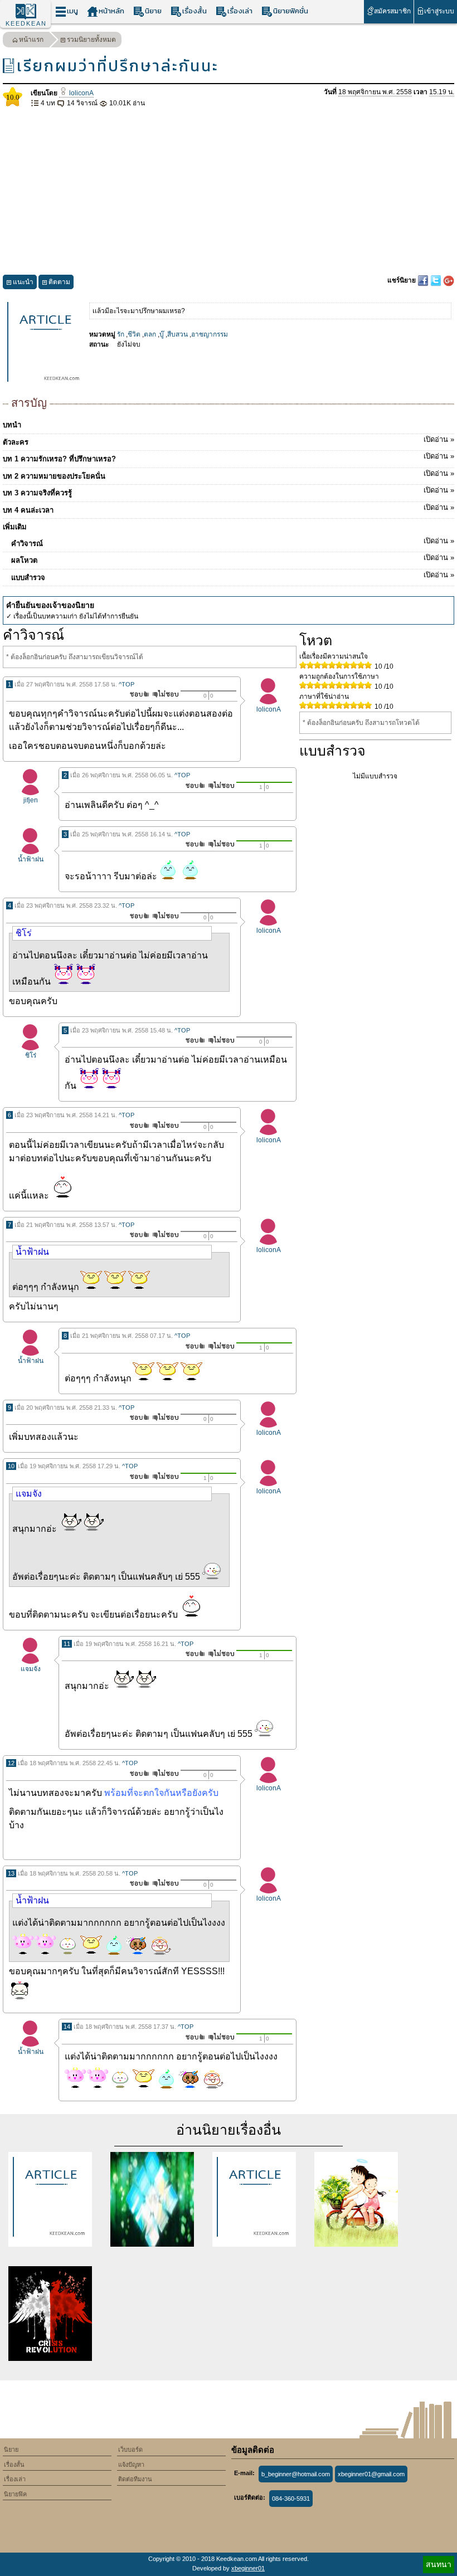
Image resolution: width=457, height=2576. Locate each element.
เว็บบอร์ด (130, 2450)
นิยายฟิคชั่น (291, 11)
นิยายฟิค (15, 2494)
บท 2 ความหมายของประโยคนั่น (229, 475)
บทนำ (12, 425)
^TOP (127, 684)
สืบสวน (178, 334)
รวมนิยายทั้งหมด (91, 40)
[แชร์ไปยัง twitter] (437, 280)
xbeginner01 (248, 2568)
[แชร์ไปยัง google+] (449, 280)
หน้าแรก (31, 40)
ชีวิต (134, 334)
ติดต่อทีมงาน (135, 2479)
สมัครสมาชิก (392, 11)
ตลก (150, 334)
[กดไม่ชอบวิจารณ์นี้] (165, 694)
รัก (121, 334)
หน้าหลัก (111, 11)
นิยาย (153, 11)
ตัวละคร (229, 441)
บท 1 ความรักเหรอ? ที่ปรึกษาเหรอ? (229, 457)
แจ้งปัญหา (131, 2465)
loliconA (81, 93)
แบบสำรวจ (233, 576)
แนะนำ (23, 282)
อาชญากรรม (210, 334)
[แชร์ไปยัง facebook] (424, 280)
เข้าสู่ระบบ (439, 11)
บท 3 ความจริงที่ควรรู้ (229, 491)
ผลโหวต (233, 559)
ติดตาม (59, 282)
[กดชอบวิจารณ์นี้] (136, 694)
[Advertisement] (229, 192)
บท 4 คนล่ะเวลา (229, 509)
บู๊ (162, 334)
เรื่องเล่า (240, 11)
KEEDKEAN (26, 23)
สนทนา (439, 2564)
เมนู (72, 11)
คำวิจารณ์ (233, 542)
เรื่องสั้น (195, 11)
